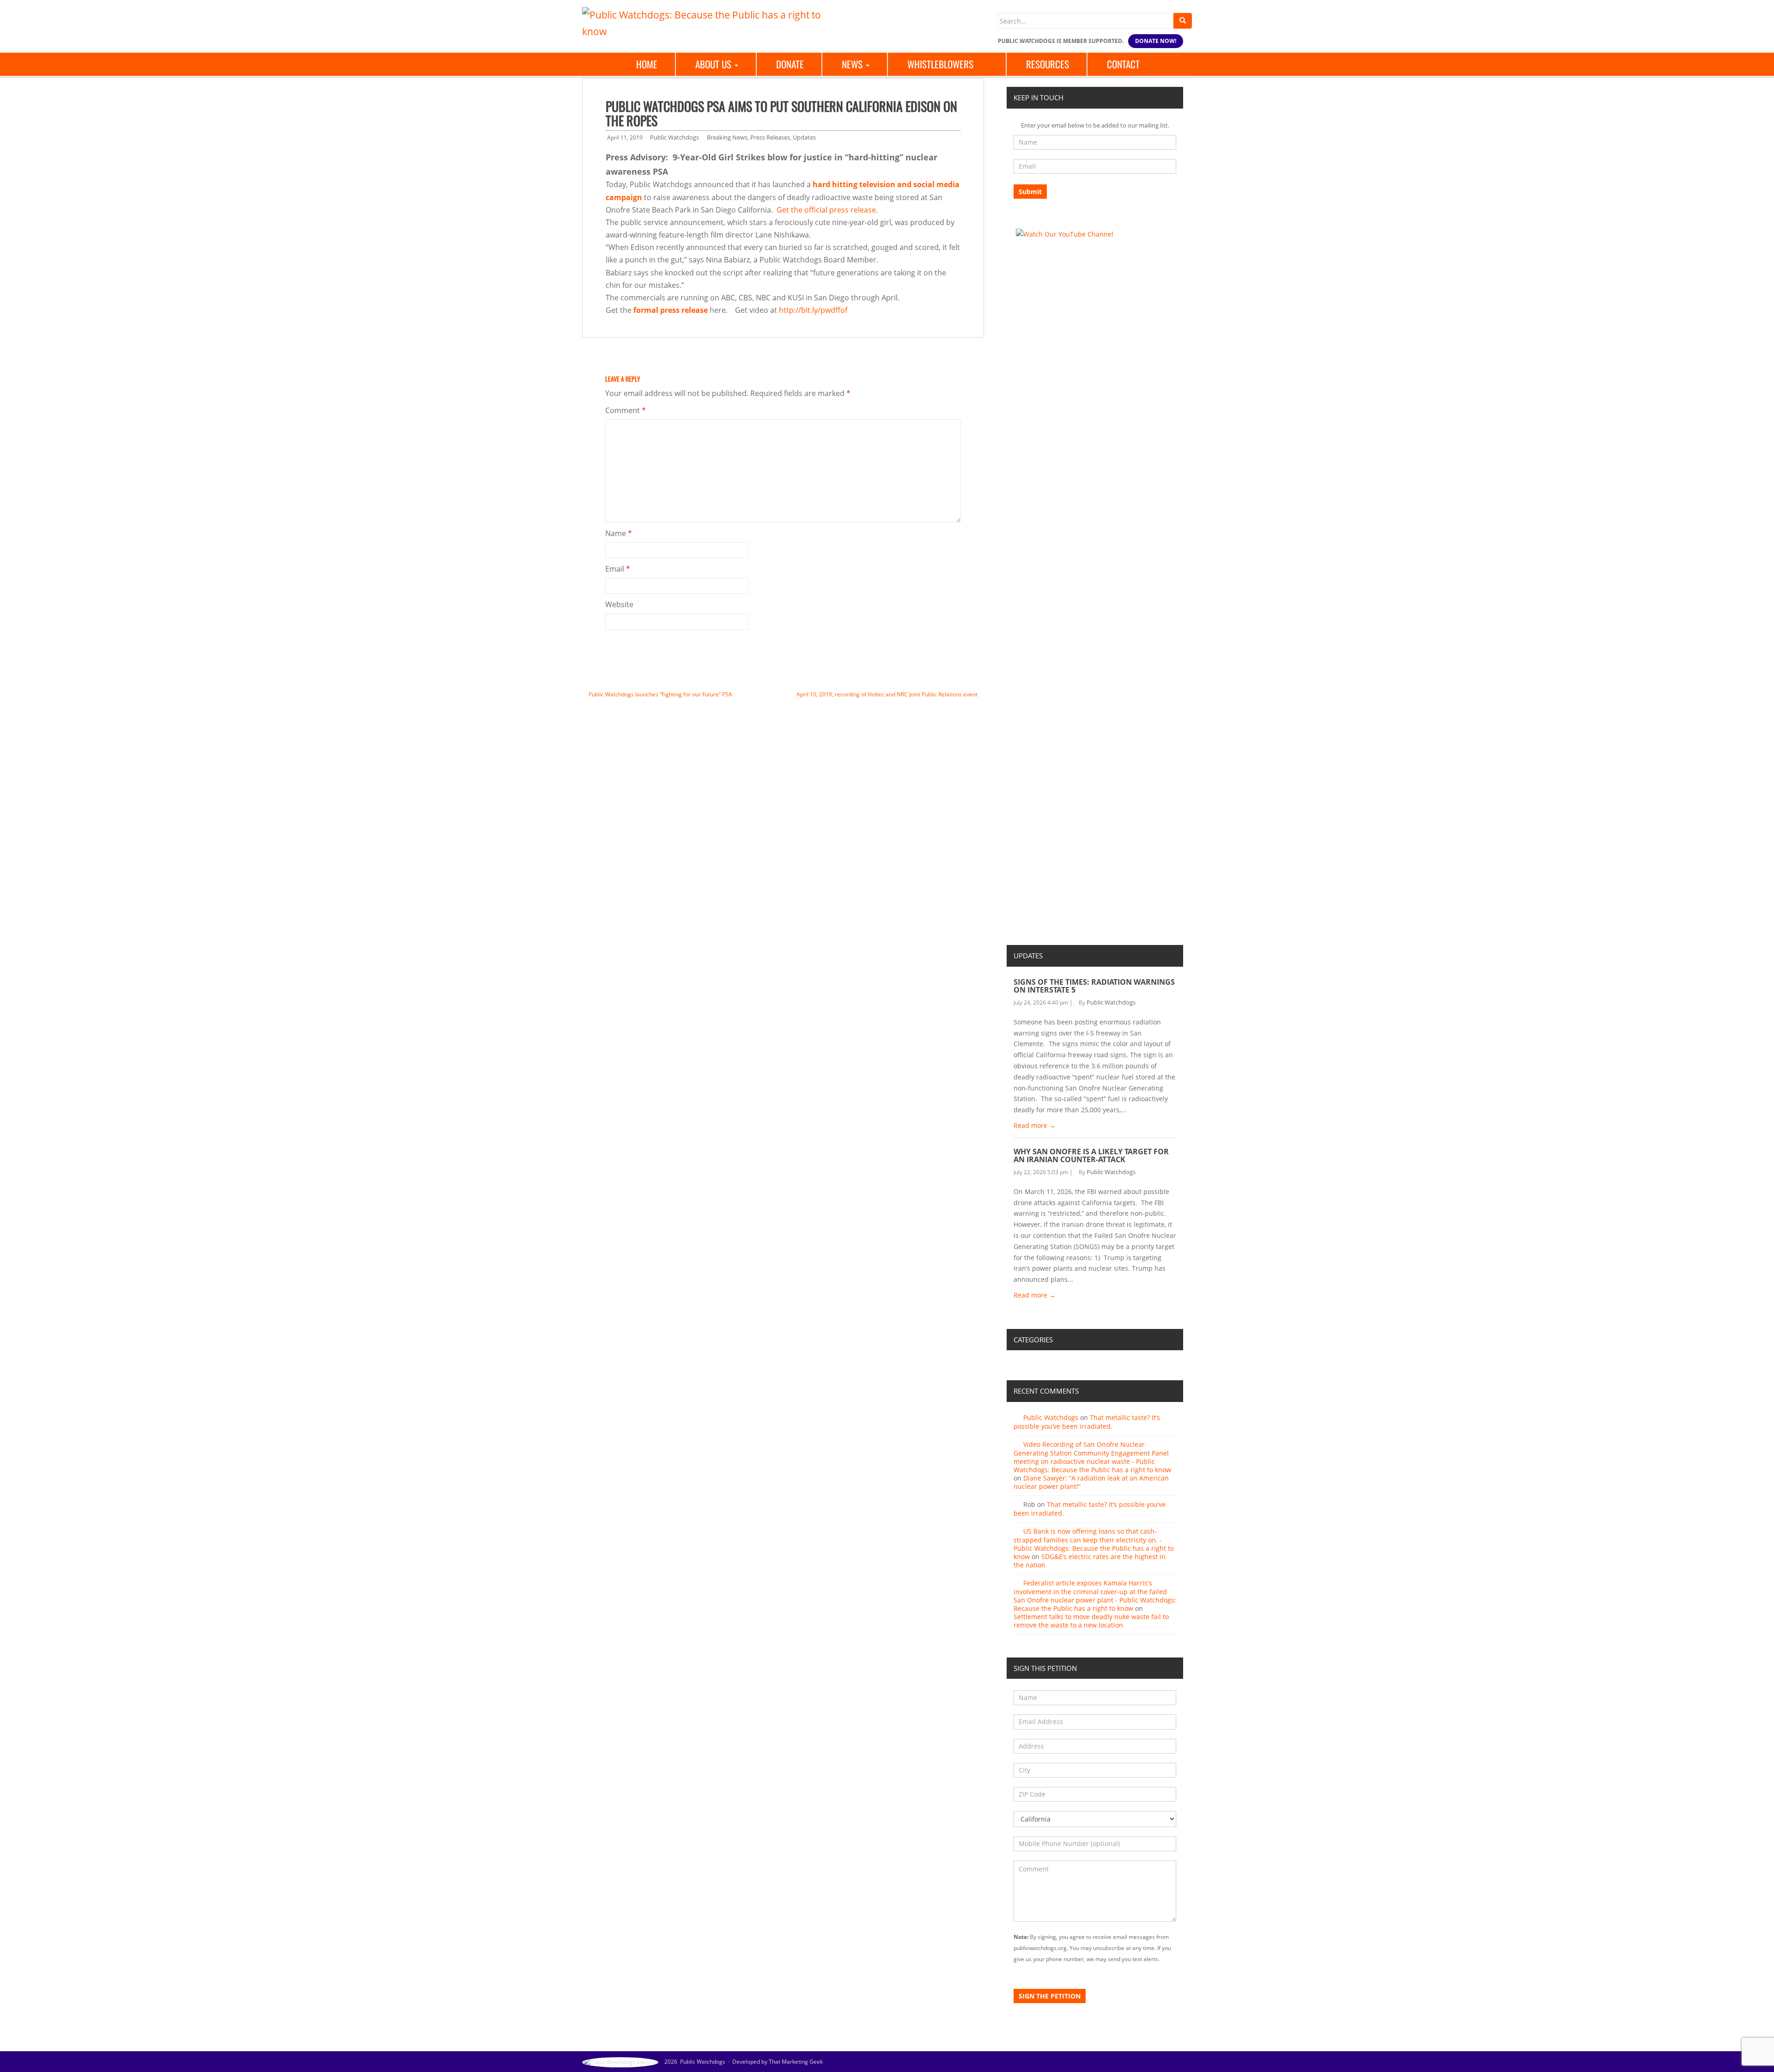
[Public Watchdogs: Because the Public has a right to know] (707, 22)
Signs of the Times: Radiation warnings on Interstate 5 (1094, 986)
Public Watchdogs (674, 137)
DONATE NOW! (1156, 41)
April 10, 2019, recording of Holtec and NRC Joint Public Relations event (887, 694)
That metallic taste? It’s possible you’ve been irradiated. (1087, 1422)
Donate (790, 64)
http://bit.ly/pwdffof (813, 310)
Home (647, 64)
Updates (804, 137)
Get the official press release (826, 210)
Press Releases (770, 137)
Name (619, 533)
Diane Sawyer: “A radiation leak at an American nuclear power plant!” (1091, 1482)
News (853, 64)
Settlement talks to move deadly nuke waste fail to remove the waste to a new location (1091, 1621)
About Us (714, 64)
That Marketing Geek (796, 2062)
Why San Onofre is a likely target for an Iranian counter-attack (1091, 1156)
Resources (1048, 64)
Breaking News (727, 137)
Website (619, 604)
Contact (1123, 64)
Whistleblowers (940, 64)
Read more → (1035, 1125)
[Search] (1183, 21)
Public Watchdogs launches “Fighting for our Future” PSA (660, 694)
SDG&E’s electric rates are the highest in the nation (1090, 1561)
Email (618, 569)
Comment (626, 410)
